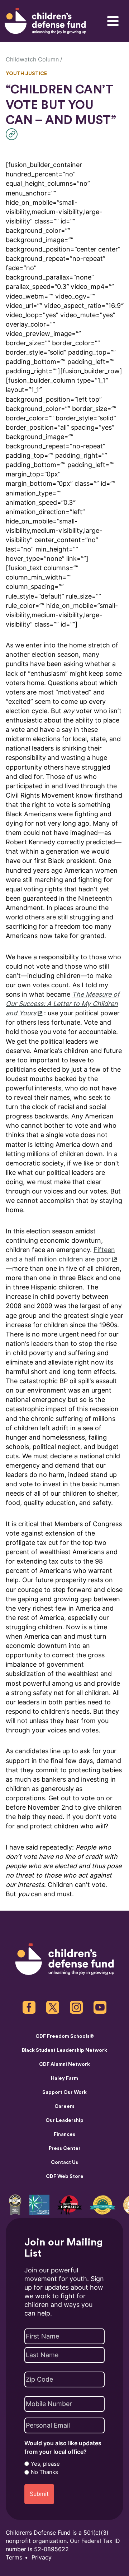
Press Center (65, 2148)
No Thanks (44, 2472)
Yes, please (45, 2464)
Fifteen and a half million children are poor (60, 1254)
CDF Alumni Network (64, 2064)
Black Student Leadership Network (64, 2050)
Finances (64, 2134)
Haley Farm (64, 2078)
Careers (64, 2106)
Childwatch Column (32, 59)
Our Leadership (64, 2120)
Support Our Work (64, 2092)
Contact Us (64, 2162)
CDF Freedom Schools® (65, 2036)
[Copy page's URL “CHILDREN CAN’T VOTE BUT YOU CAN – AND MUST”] (13, 134)
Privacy (42, 2557)
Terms (14, 2557)
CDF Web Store (65, 2176)
